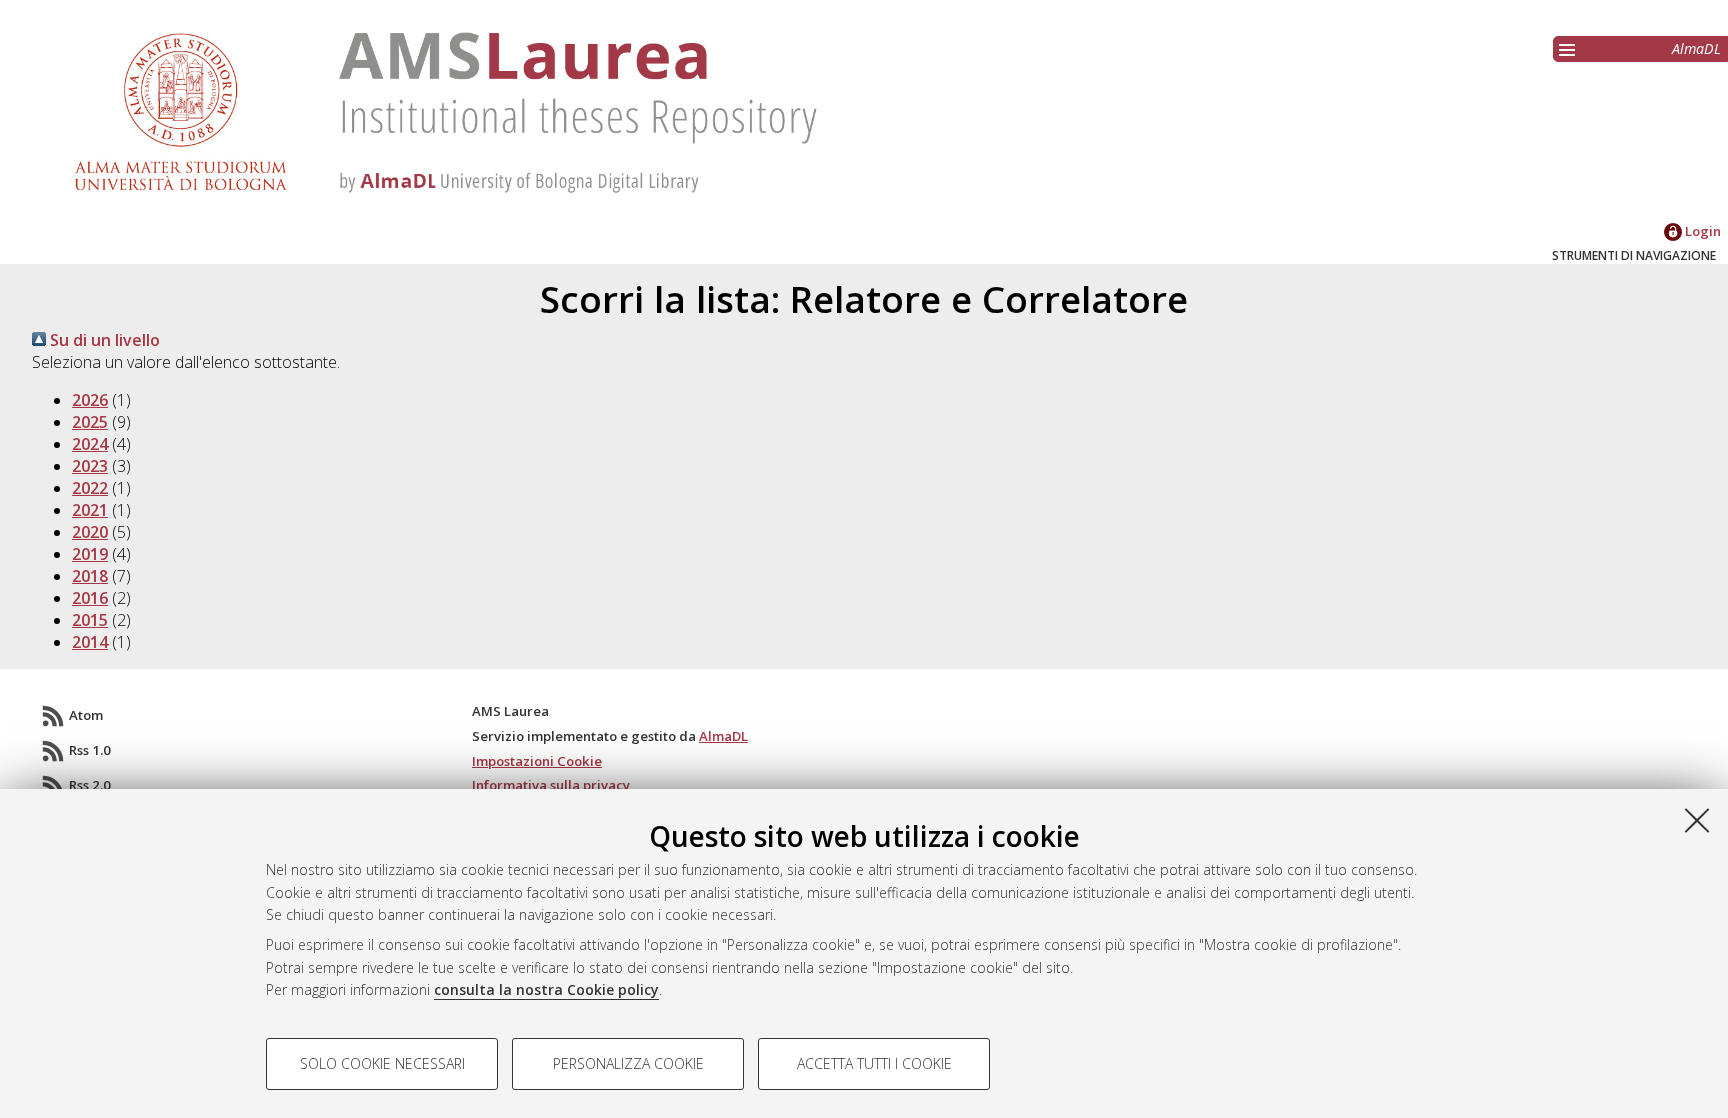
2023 (90, 466)
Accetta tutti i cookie (874, 1063)
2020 (90, 532)
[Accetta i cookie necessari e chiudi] (1697, 820)
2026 (90, 400)
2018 (90, 576)
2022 (90, 488)
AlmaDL (1696, 48)
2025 (90, 422)
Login (1701, 231)
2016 (90, 598)
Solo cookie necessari (382, 1063)
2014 (90, 642)
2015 (90, 620)
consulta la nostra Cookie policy (546, 989)
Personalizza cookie (628, 1063)
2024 (90, 444)
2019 (90, 554)
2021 (90, 510)
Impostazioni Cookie (537, 761)
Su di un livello (103, 340)
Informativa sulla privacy (551, 785)
